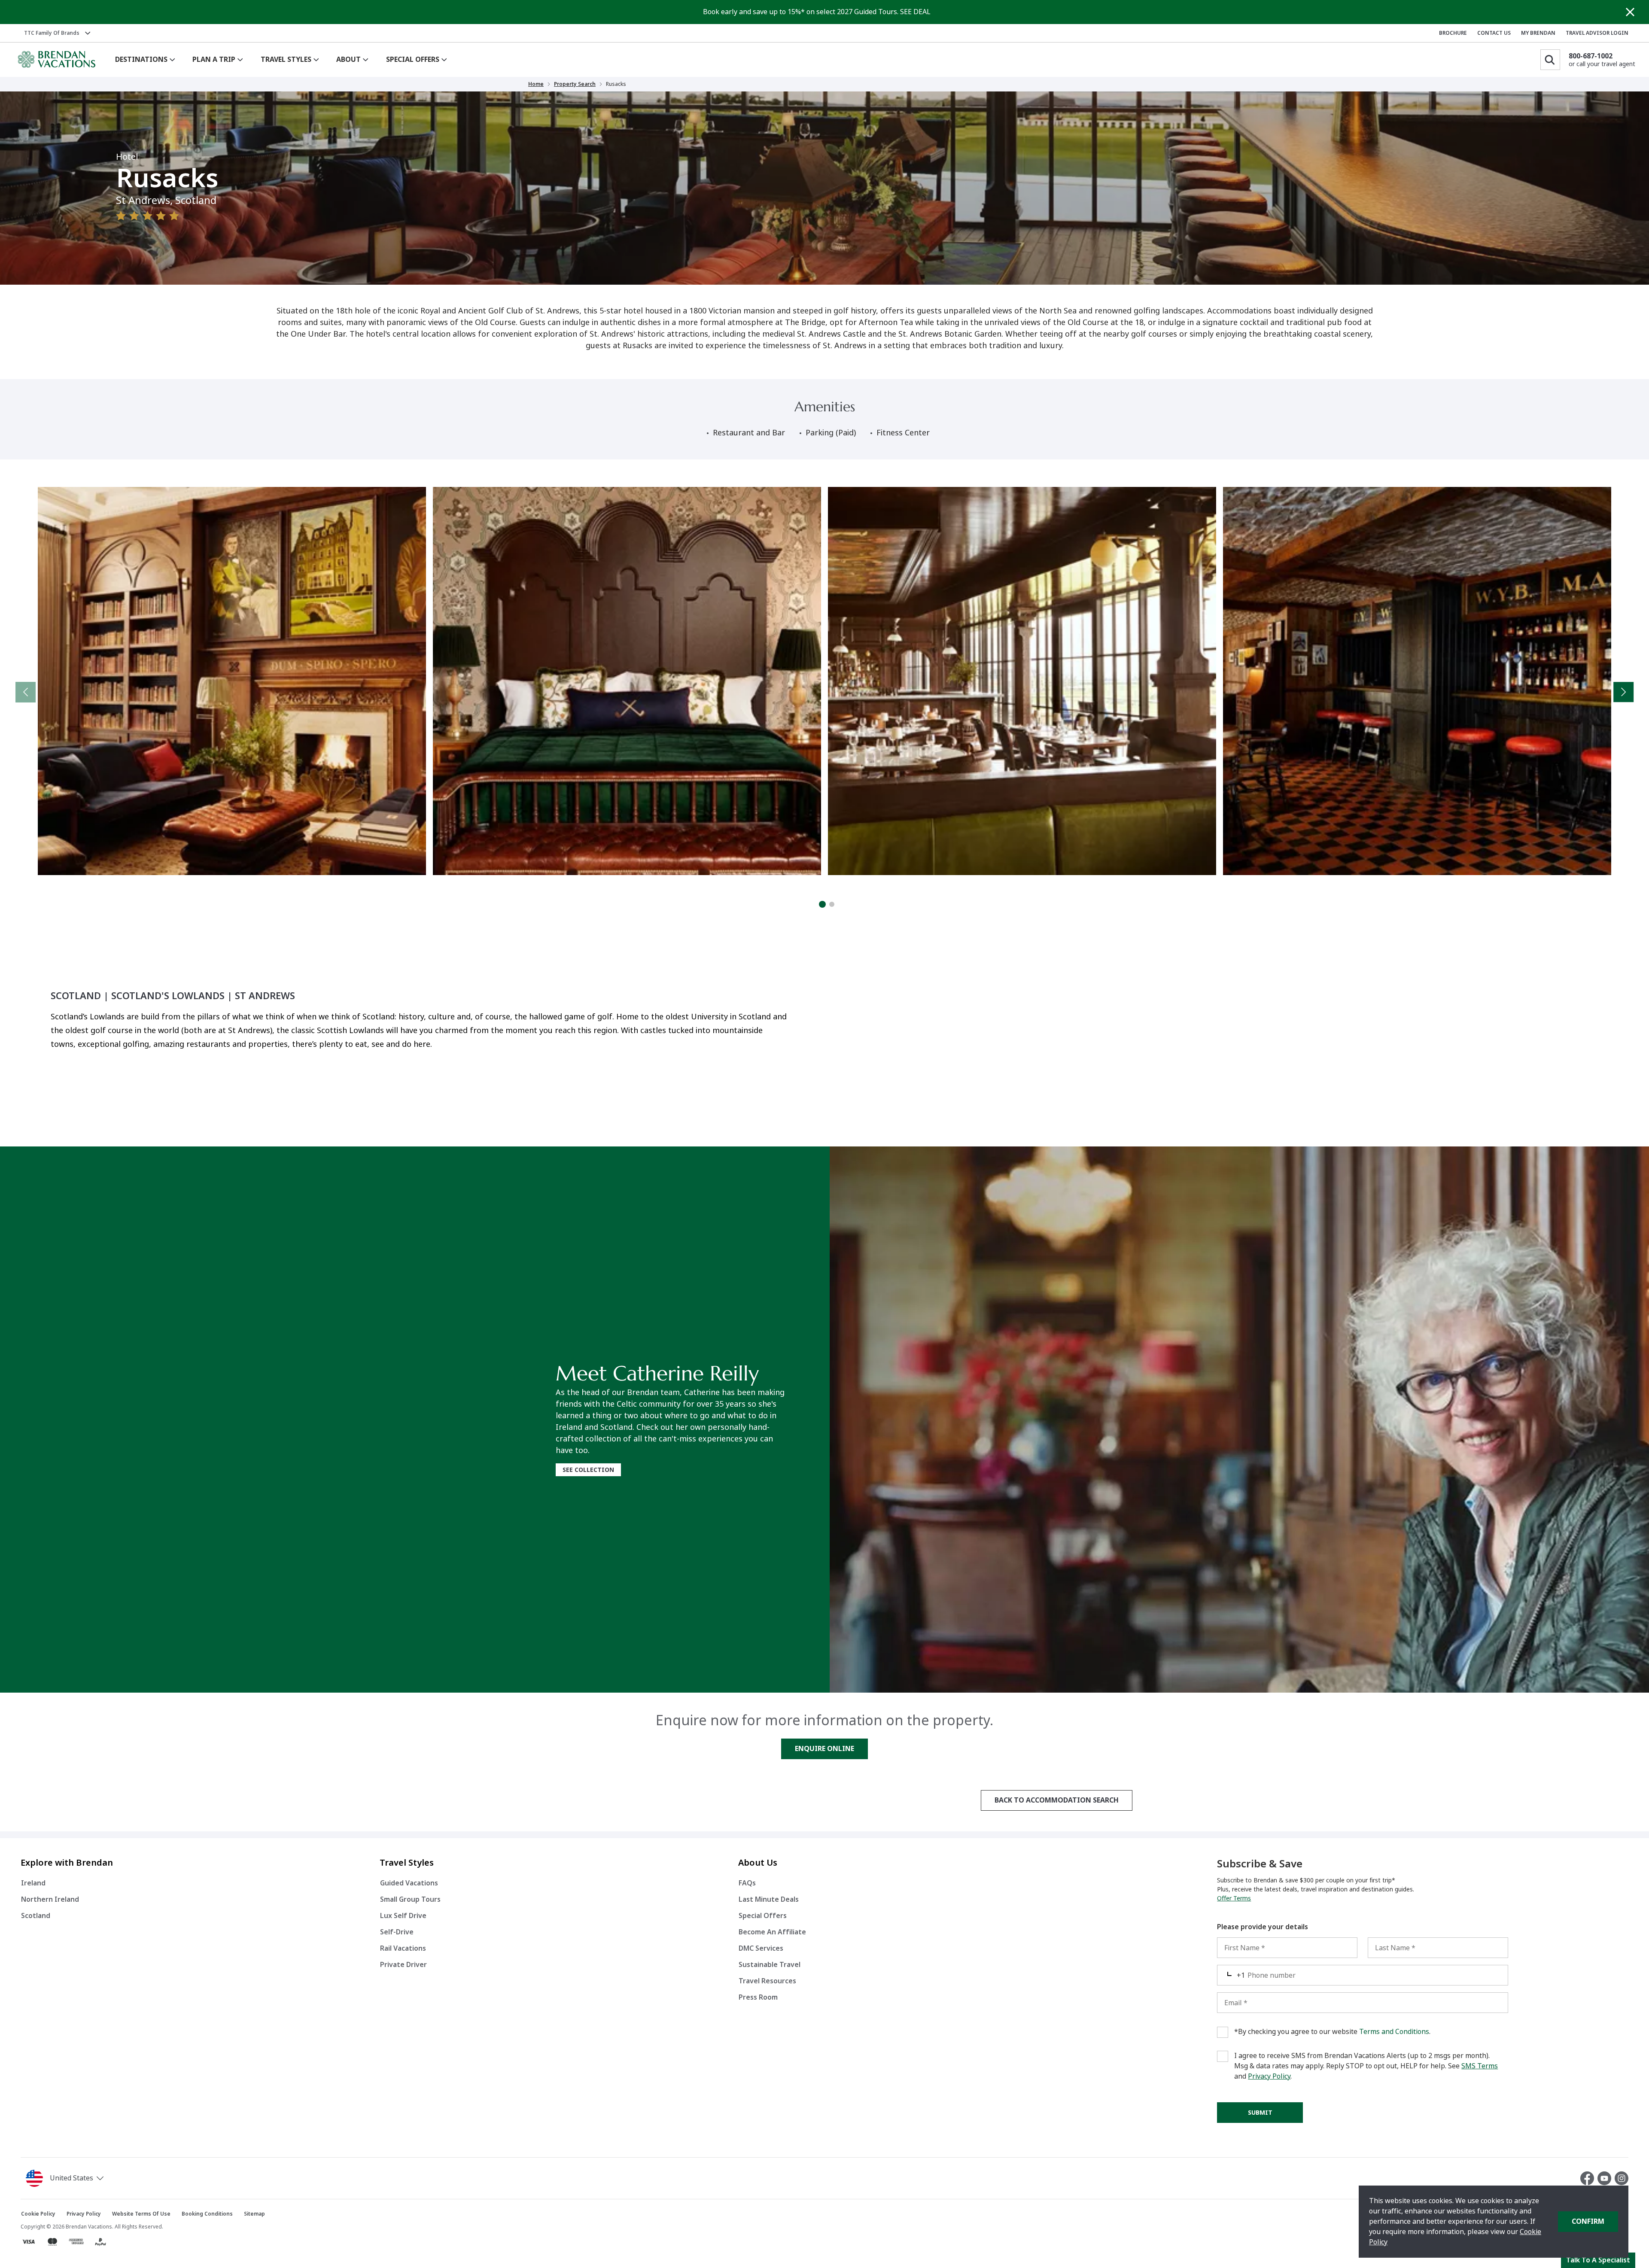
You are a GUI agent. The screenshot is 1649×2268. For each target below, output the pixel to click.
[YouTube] (1606, 2178)
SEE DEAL (915, 12)
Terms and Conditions (1394, 2032)
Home (536, 84)
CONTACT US (1494, 33)
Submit (1260, 2113)
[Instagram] (1622, 2178)
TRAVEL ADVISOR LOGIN (1597, 33)
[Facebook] (1589, 2178)
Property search (575, 84)
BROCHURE (1453, 33)
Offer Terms (1234, 1898)
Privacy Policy (1269, 2076)
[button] (66, 2178)
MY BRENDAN (1538, 33)
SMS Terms (1480, 2066)
